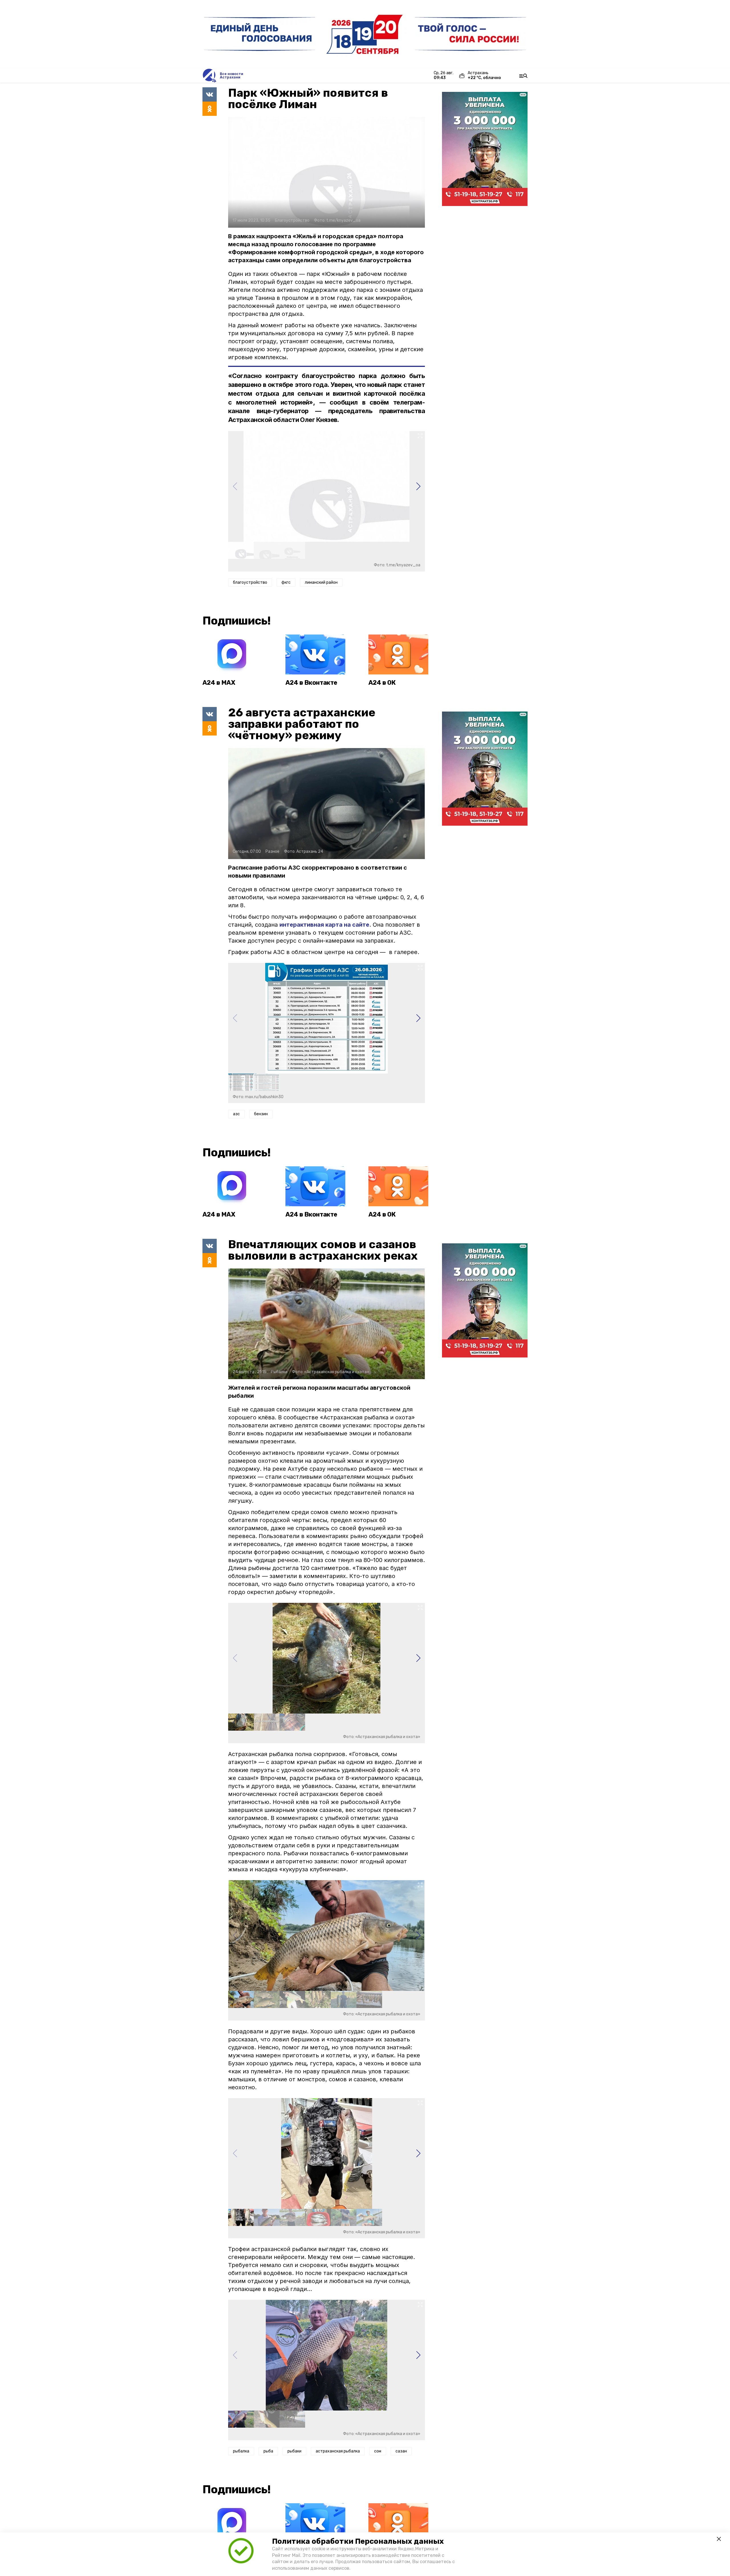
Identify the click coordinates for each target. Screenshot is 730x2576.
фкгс (286, 582)
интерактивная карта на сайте (324, 925)
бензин (261, 1114)
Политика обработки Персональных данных (358, 2541)
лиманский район (321, 582)
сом (378, 2451)
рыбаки (294, 2451)
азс (236, 1114)
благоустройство (250, 582)
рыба (268, 2451)
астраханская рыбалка (338, 2451)
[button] (418, 486)
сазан (401, 2451)
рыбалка (241, 2451)
